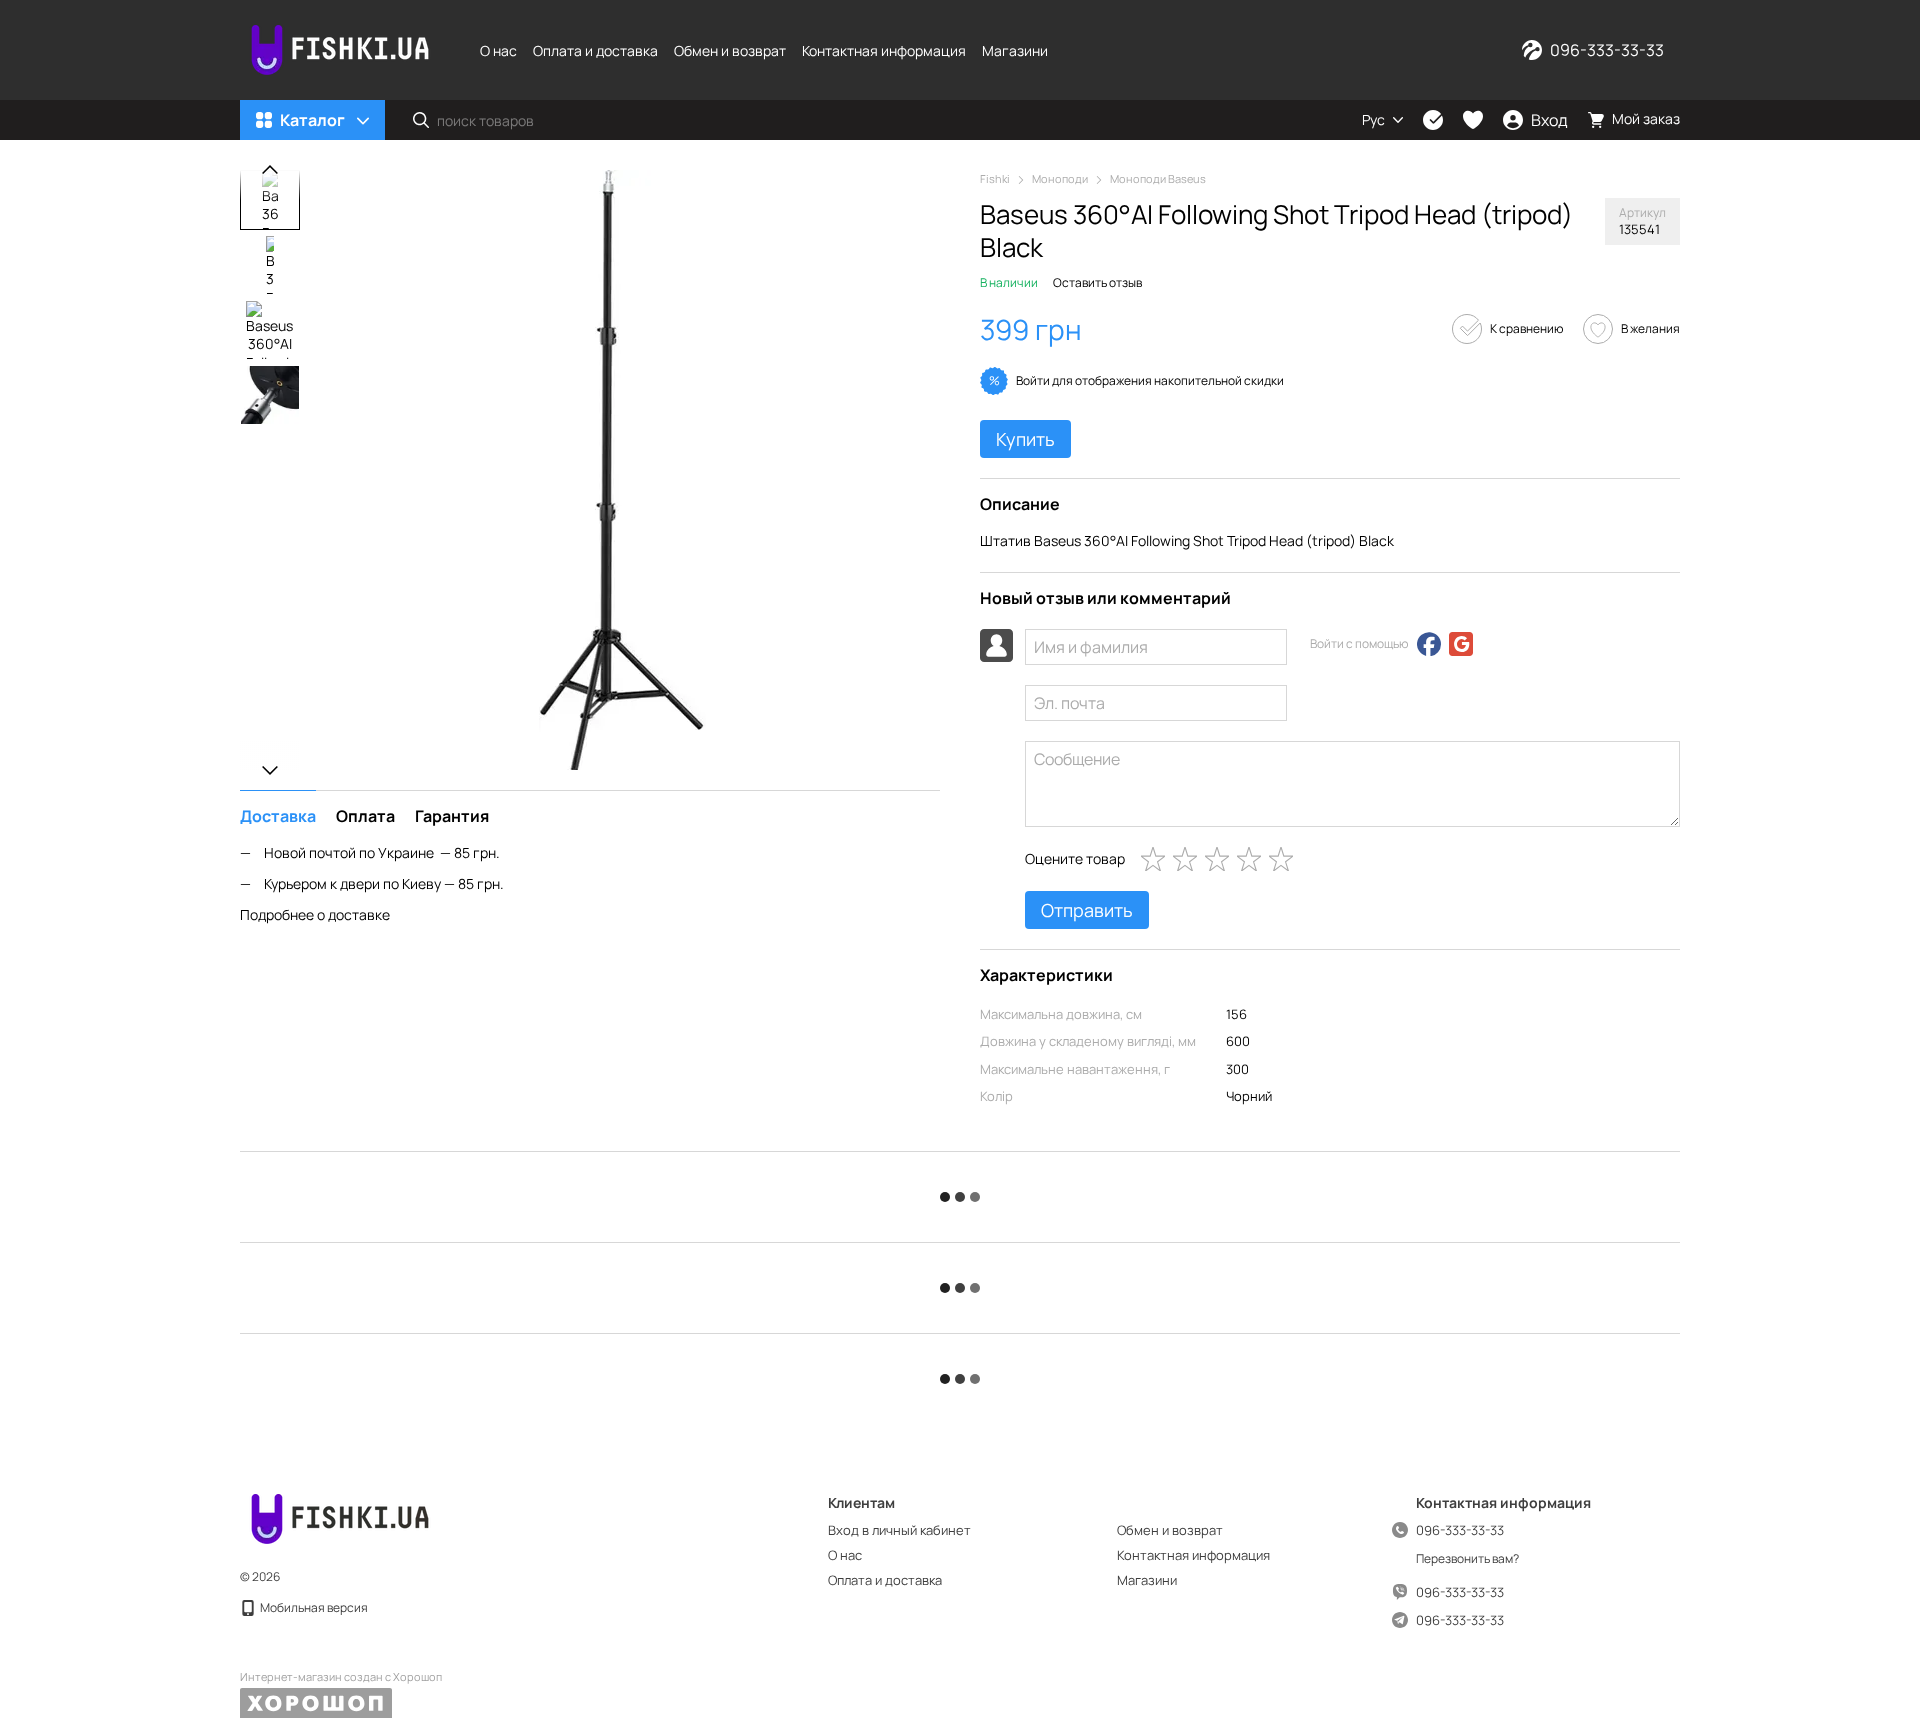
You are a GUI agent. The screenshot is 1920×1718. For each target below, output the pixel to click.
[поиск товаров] (421, 120)
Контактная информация (884, 50)
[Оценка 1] (1157, 859)
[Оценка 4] (1253, 859)
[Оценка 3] (1221, 859)
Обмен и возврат (730, 50)
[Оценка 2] (1189, 859)
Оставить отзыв (1097, 282)
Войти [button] (1033, 380)
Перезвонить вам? (1467, 1559)
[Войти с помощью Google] (1461, 644)
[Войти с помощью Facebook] (1429, 644)
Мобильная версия (313, 1607)
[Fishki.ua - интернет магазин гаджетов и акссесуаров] (340, 1517)
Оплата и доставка (595, 50)
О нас (498, 50)
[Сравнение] (1433, 120)
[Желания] (1473, 120)
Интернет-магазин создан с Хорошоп (341, 1677)
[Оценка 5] (1285, 859)
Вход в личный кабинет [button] (899, 1530)
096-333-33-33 (1607, 50)
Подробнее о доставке (315, 913)
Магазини (1015, 50)
